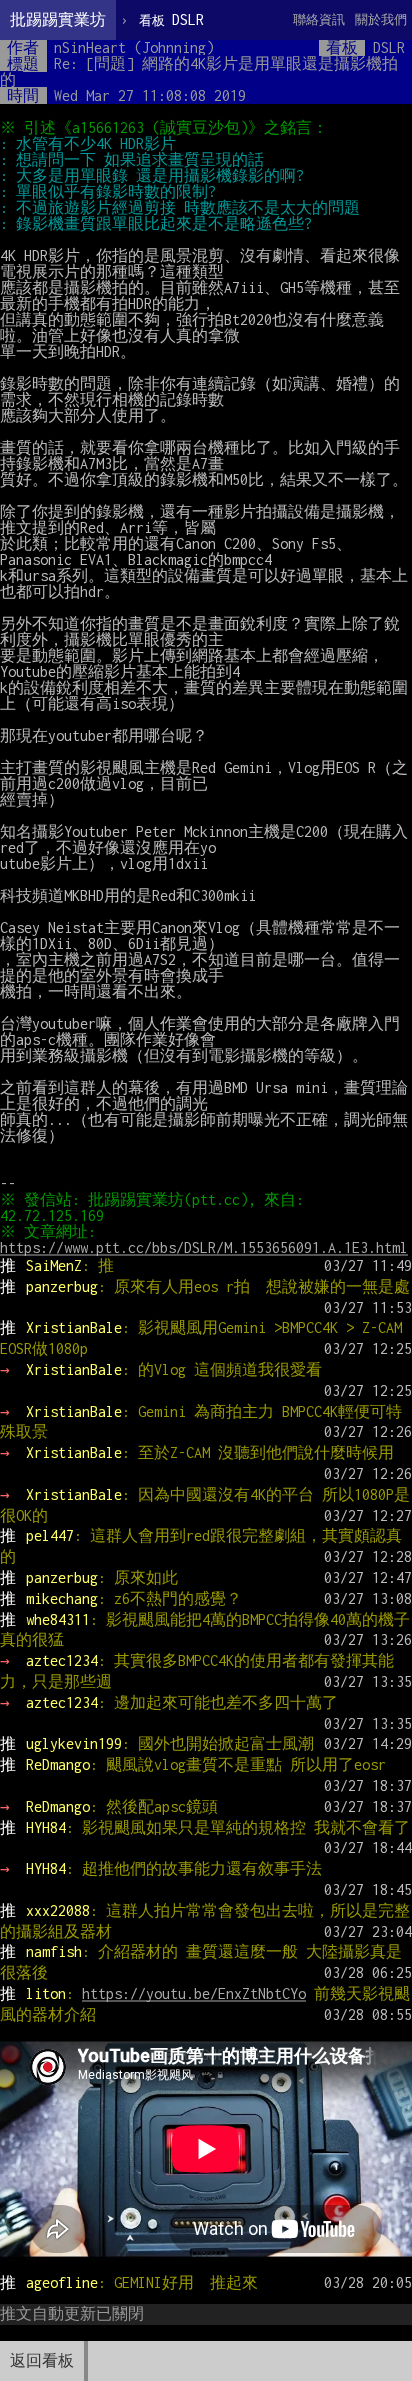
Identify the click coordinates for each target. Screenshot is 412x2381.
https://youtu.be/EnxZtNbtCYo (194, 1993)
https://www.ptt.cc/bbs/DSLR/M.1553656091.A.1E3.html (204, 1247)
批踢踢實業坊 (58, 19)
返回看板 (42, 2360)
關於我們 (381, 19)
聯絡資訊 (319, 19)
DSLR (171, 19)
